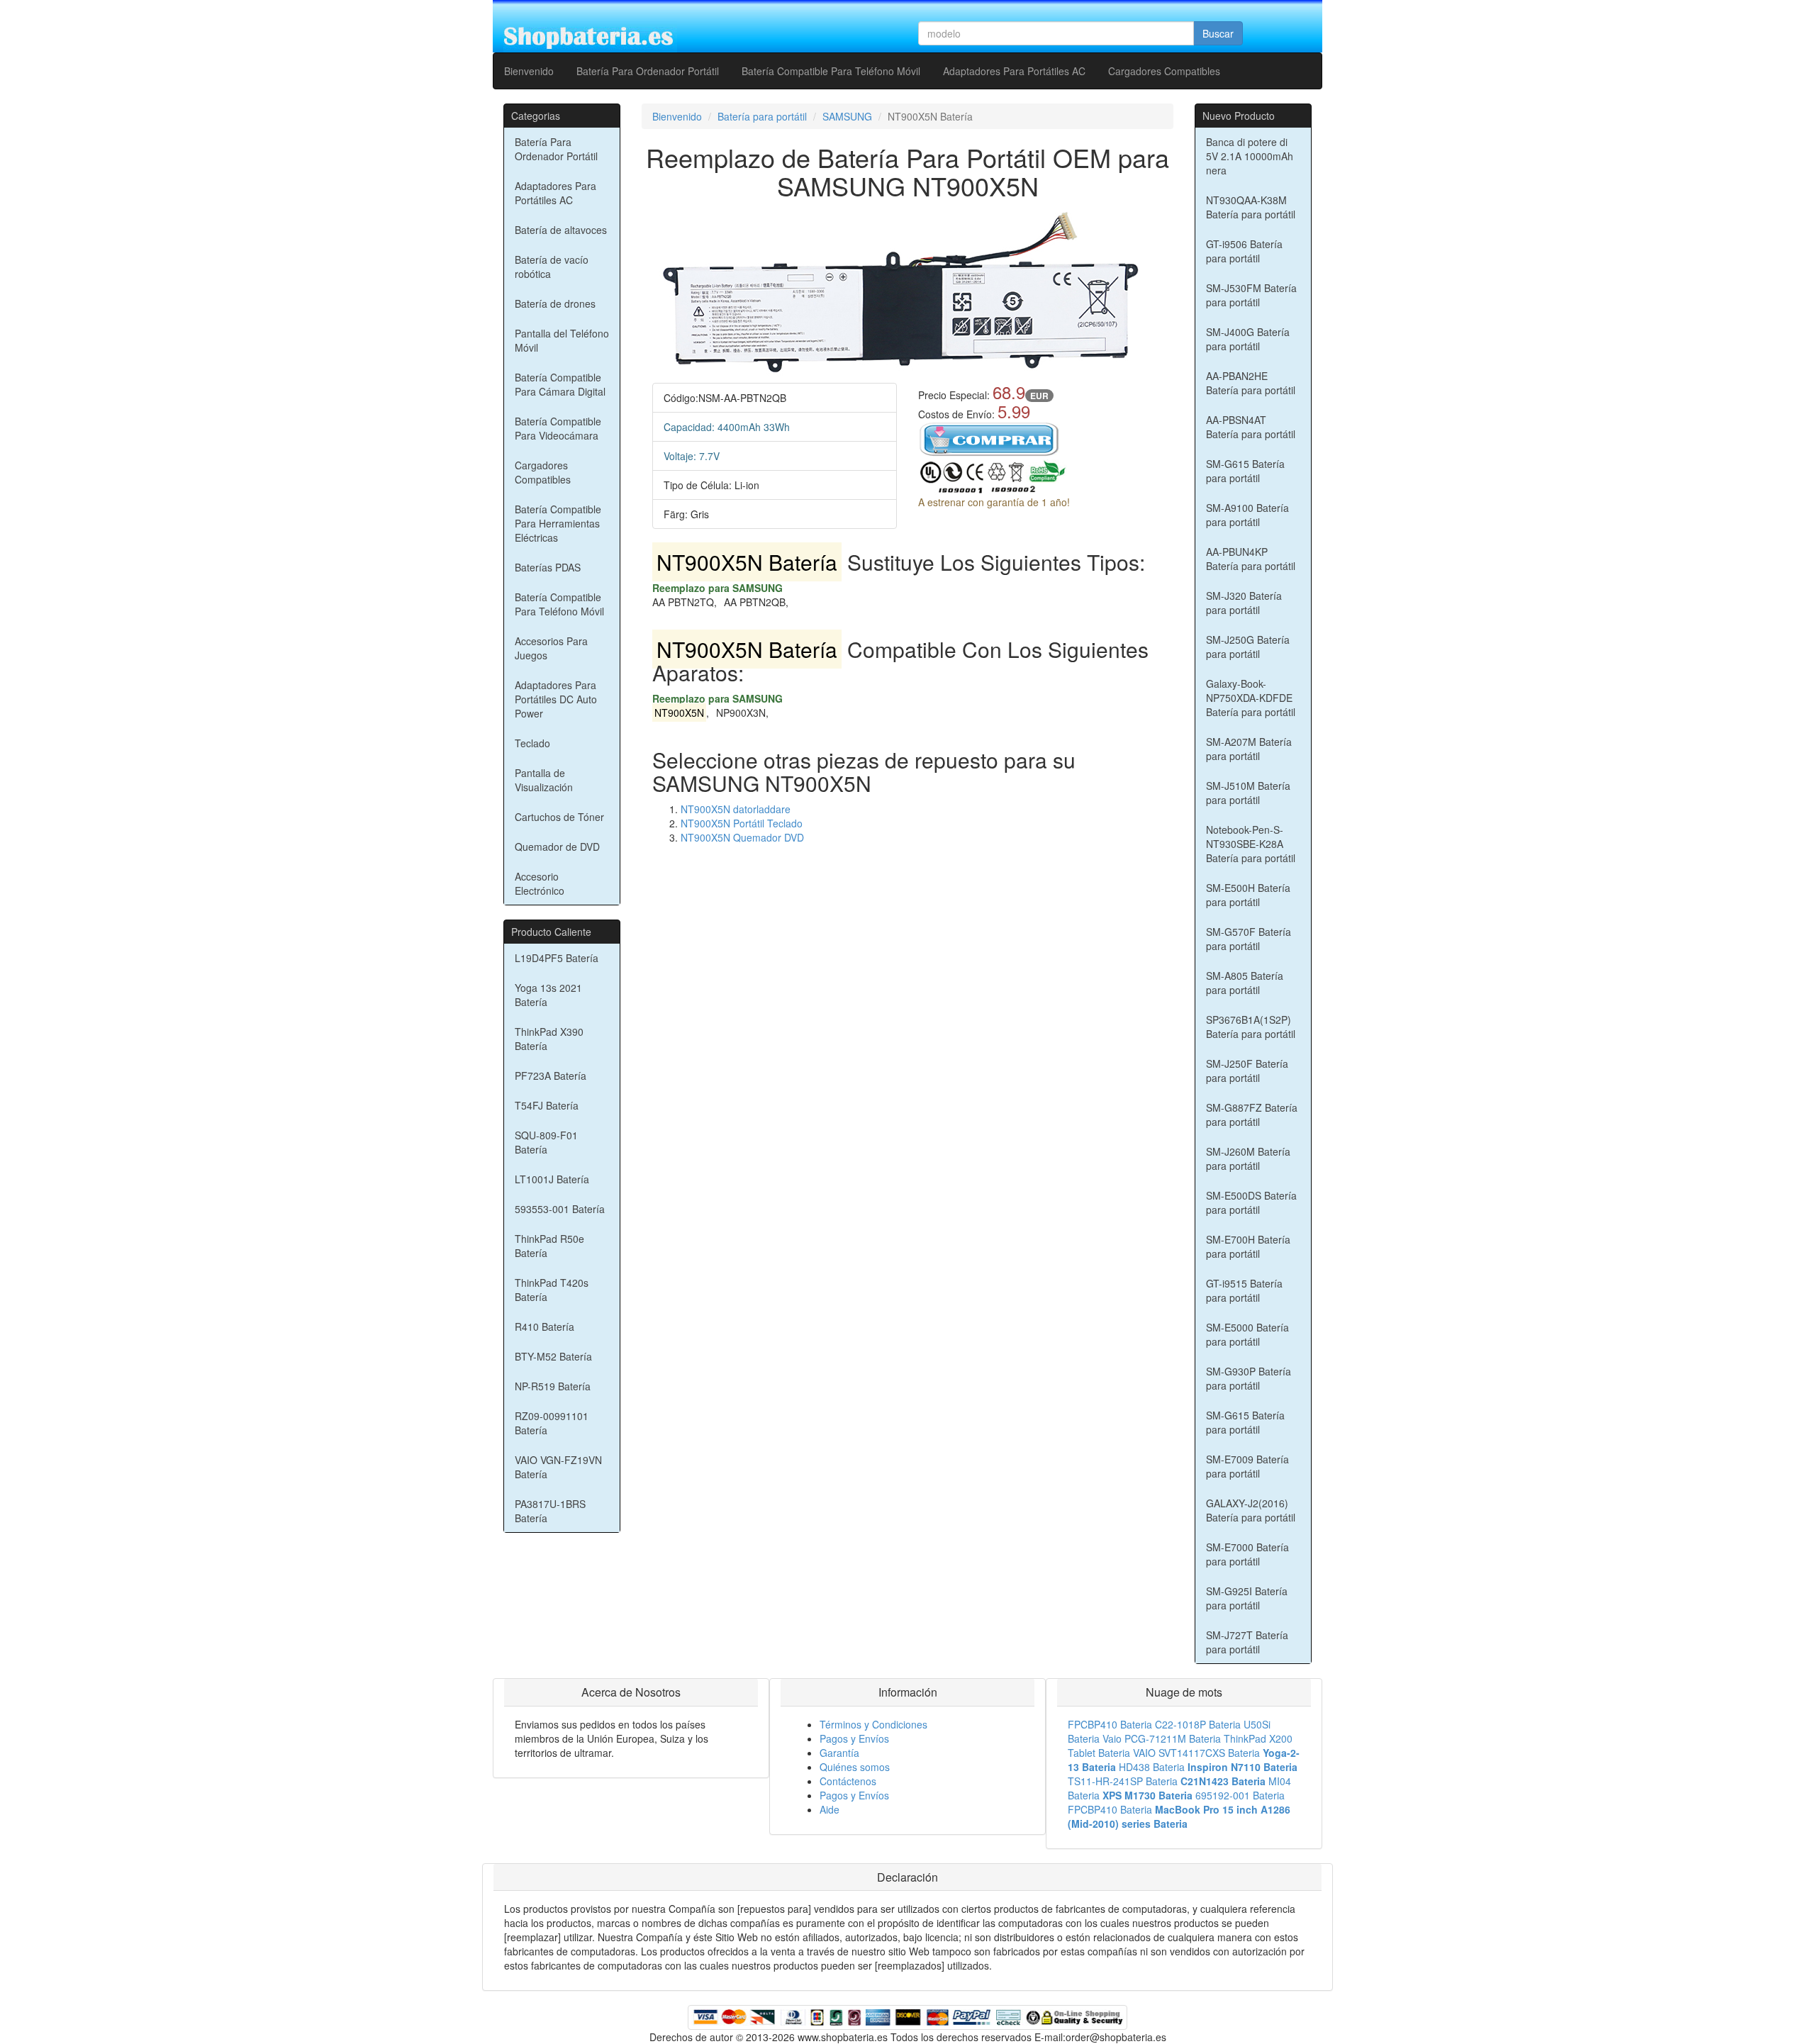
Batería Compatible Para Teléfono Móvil (831, 71)
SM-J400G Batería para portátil (1248, 339)
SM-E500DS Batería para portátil (1251, 1202)
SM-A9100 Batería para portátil (1247, 515)
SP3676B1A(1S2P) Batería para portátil (1251, 1027)
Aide (830, 1809)
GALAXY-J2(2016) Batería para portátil (1251, 1510)
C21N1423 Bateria (1223, 1781)
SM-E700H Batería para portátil (1248, 1246)
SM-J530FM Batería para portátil (1251, 295)
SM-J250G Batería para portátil (1248, 647)
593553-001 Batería (560, 1209)
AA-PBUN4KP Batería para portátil (1251, 559)
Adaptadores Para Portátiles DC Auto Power (556, 699)
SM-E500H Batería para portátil (1248, 895)
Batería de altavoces (561, 230)
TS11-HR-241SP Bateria (1123, 1781)
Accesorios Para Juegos (551, 648)
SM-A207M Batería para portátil (1249, 749)
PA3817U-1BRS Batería (550, 1511)
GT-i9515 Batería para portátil (1244, 1290)
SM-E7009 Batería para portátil (1247, 1466)
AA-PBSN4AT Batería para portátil (1251, 427)
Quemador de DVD (557, 847)
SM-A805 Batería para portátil (1245, 983)
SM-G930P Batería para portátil (1249, 1378)
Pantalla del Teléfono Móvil (562, 340)
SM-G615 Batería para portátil (1245, 471)
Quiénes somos (855, 1767)
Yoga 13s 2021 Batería (548, 995)
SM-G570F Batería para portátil (1249, 939)
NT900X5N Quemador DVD (742, 837)
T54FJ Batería (547, 1105)
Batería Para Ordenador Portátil (648, 71)
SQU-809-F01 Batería (546, 1142)
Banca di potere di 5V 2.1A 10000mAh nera (1250, 156)
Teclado (532, 743)
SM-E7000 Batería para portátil (1247, 1554)
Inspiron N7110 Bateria (1242, 1767)
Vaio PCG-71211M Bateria (1162, 1738)
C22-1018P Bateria (1198, 1724)
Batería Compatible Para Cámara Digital (560, 384)
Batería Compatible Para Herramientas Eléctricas (558, 523)
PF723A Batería (551, 1076)
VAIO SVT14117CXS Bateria (1196, 1753)
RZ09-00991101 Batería (552, 1423)
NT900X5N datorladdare (736, 809)
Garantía (839, 1753)
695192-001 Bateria (1240, 1795)
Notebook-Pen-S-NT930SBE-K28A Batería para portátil (1251, 844)
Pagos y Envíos (854, 1738)
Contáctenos (848, 1781)
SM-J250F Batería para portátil (1247, 1071)
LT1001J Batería (552, 1179)
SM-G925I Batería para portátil (1247, 1598)
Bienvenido (529, 71)
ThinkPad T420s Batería (552, 1290)
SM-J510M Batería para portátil (1248, 793)
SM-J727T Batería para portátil (1247, 1642)
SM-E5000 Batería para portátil (1247, 1334)
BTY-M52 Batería (553, 1356)
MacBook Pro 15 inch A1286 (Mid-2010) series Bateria (1179, 1816)
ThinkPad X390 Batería (549, 1039)
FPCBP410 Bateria (1110, 1724)
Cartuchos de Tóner (559, 817)
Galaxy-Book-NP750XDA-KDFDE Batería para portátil (1251, 698)
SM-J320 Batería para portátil (1244, 603)
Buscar (1218, 33)
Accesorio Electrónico (540, 883)
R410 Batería (544, 1327)
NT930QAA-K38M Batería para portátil (1251, 207)
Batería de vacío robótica (552, 267)
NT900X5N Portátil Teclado (742, 823)
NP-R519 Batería (553, 1386)
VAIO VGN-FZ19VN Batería (558, 1467)
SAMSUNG (847, 116)
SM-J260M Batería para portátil (1248, 1158)
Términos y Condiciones (873, 1724)
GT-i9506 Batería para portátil (1244, 251)
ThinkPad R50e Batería (549, 1246)
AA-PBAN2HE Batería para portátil (1251, 383)
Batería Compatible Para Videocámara (558, 428)
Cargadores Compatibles (1164, 71)
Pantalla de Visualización (544, 780)
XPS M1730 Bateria (1147, 1795)
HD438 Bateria (1152, 1767)
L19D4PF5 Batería (557, 958)
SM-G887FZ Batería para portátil (1252, 1115)
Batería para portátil (762, 116)
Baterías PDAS (548, 567)
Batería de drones (555, 303)
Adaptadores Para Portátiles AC (1014, 71)
